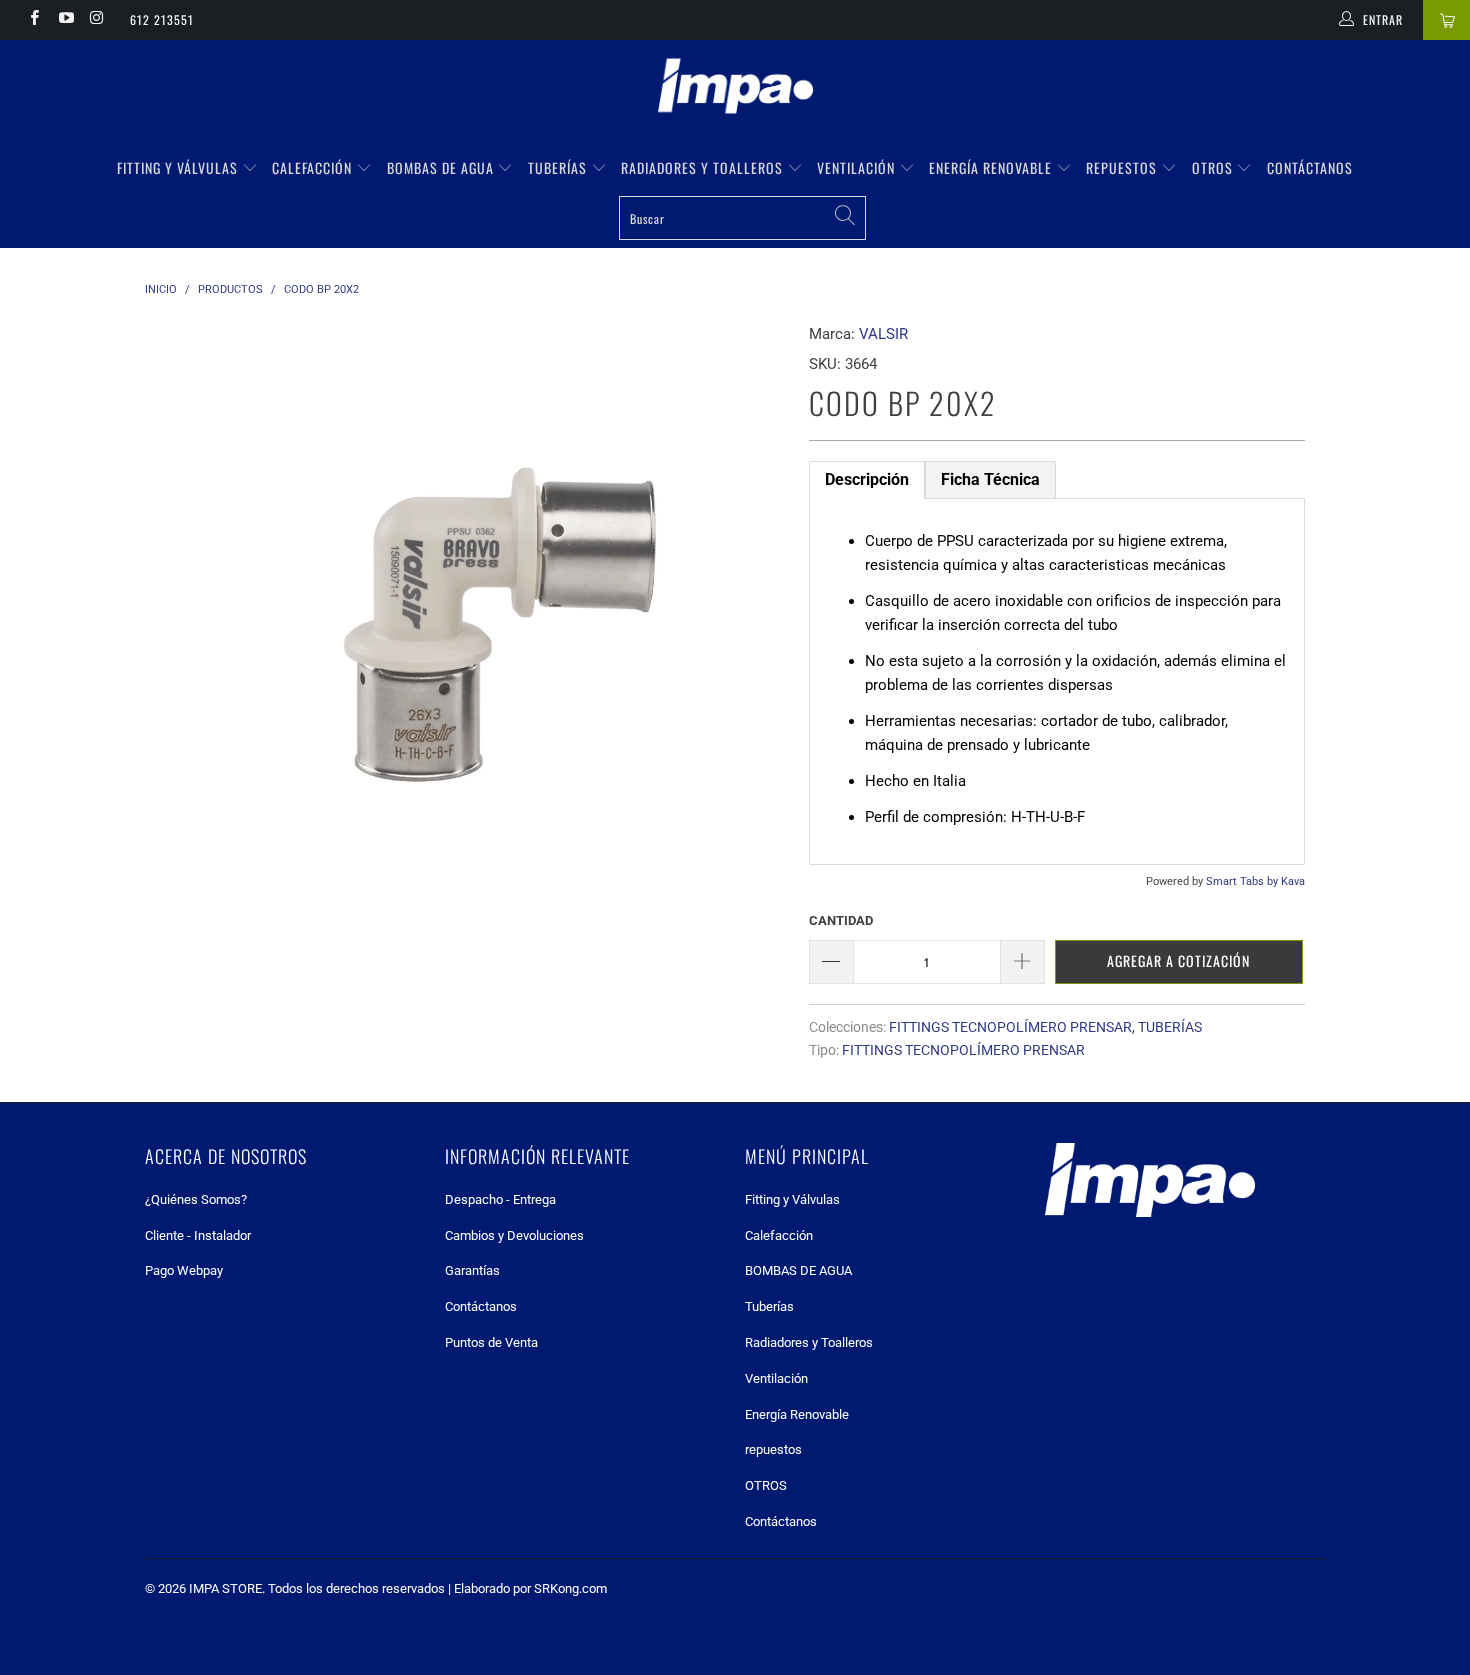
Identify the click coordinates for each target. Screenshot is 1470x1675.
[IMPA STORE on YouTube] (64, 20)
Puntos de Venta (491, 1342)
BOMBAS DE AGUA (442, 167)
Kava (1293, 881)
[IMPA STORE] (735, 88)
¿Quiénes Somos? (196, 1199)
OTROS (1214, 167)
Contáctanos (1310, 167)
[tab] (867, 480)
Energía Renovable (992, 167)
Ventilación (858, 167)
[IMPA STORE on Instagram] (96, 20)
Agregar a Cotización (1178, 960)
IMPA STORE (225, 1588)
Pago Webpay (184, 1270)
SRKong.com (570, 1588)
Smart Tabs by (1243, 881)
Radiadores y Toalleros (704, 167)
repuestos (1123, 167)
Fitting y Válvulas (179, 167)
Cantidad (841, 920)
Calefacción (314, 167)
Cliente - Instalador (198, 1235)
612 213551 (162, 19)
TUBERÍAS (1170, 1027)
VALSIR (883, 334)
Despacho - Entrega (500, 1199)
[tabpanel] (1057, 681)
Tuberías (559, 167)
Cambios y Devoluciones (514, 1235)
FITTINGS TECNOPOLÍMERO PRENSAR (1010, 1027)
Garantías (472, 1270)
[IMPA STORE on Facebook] (33, 20)
